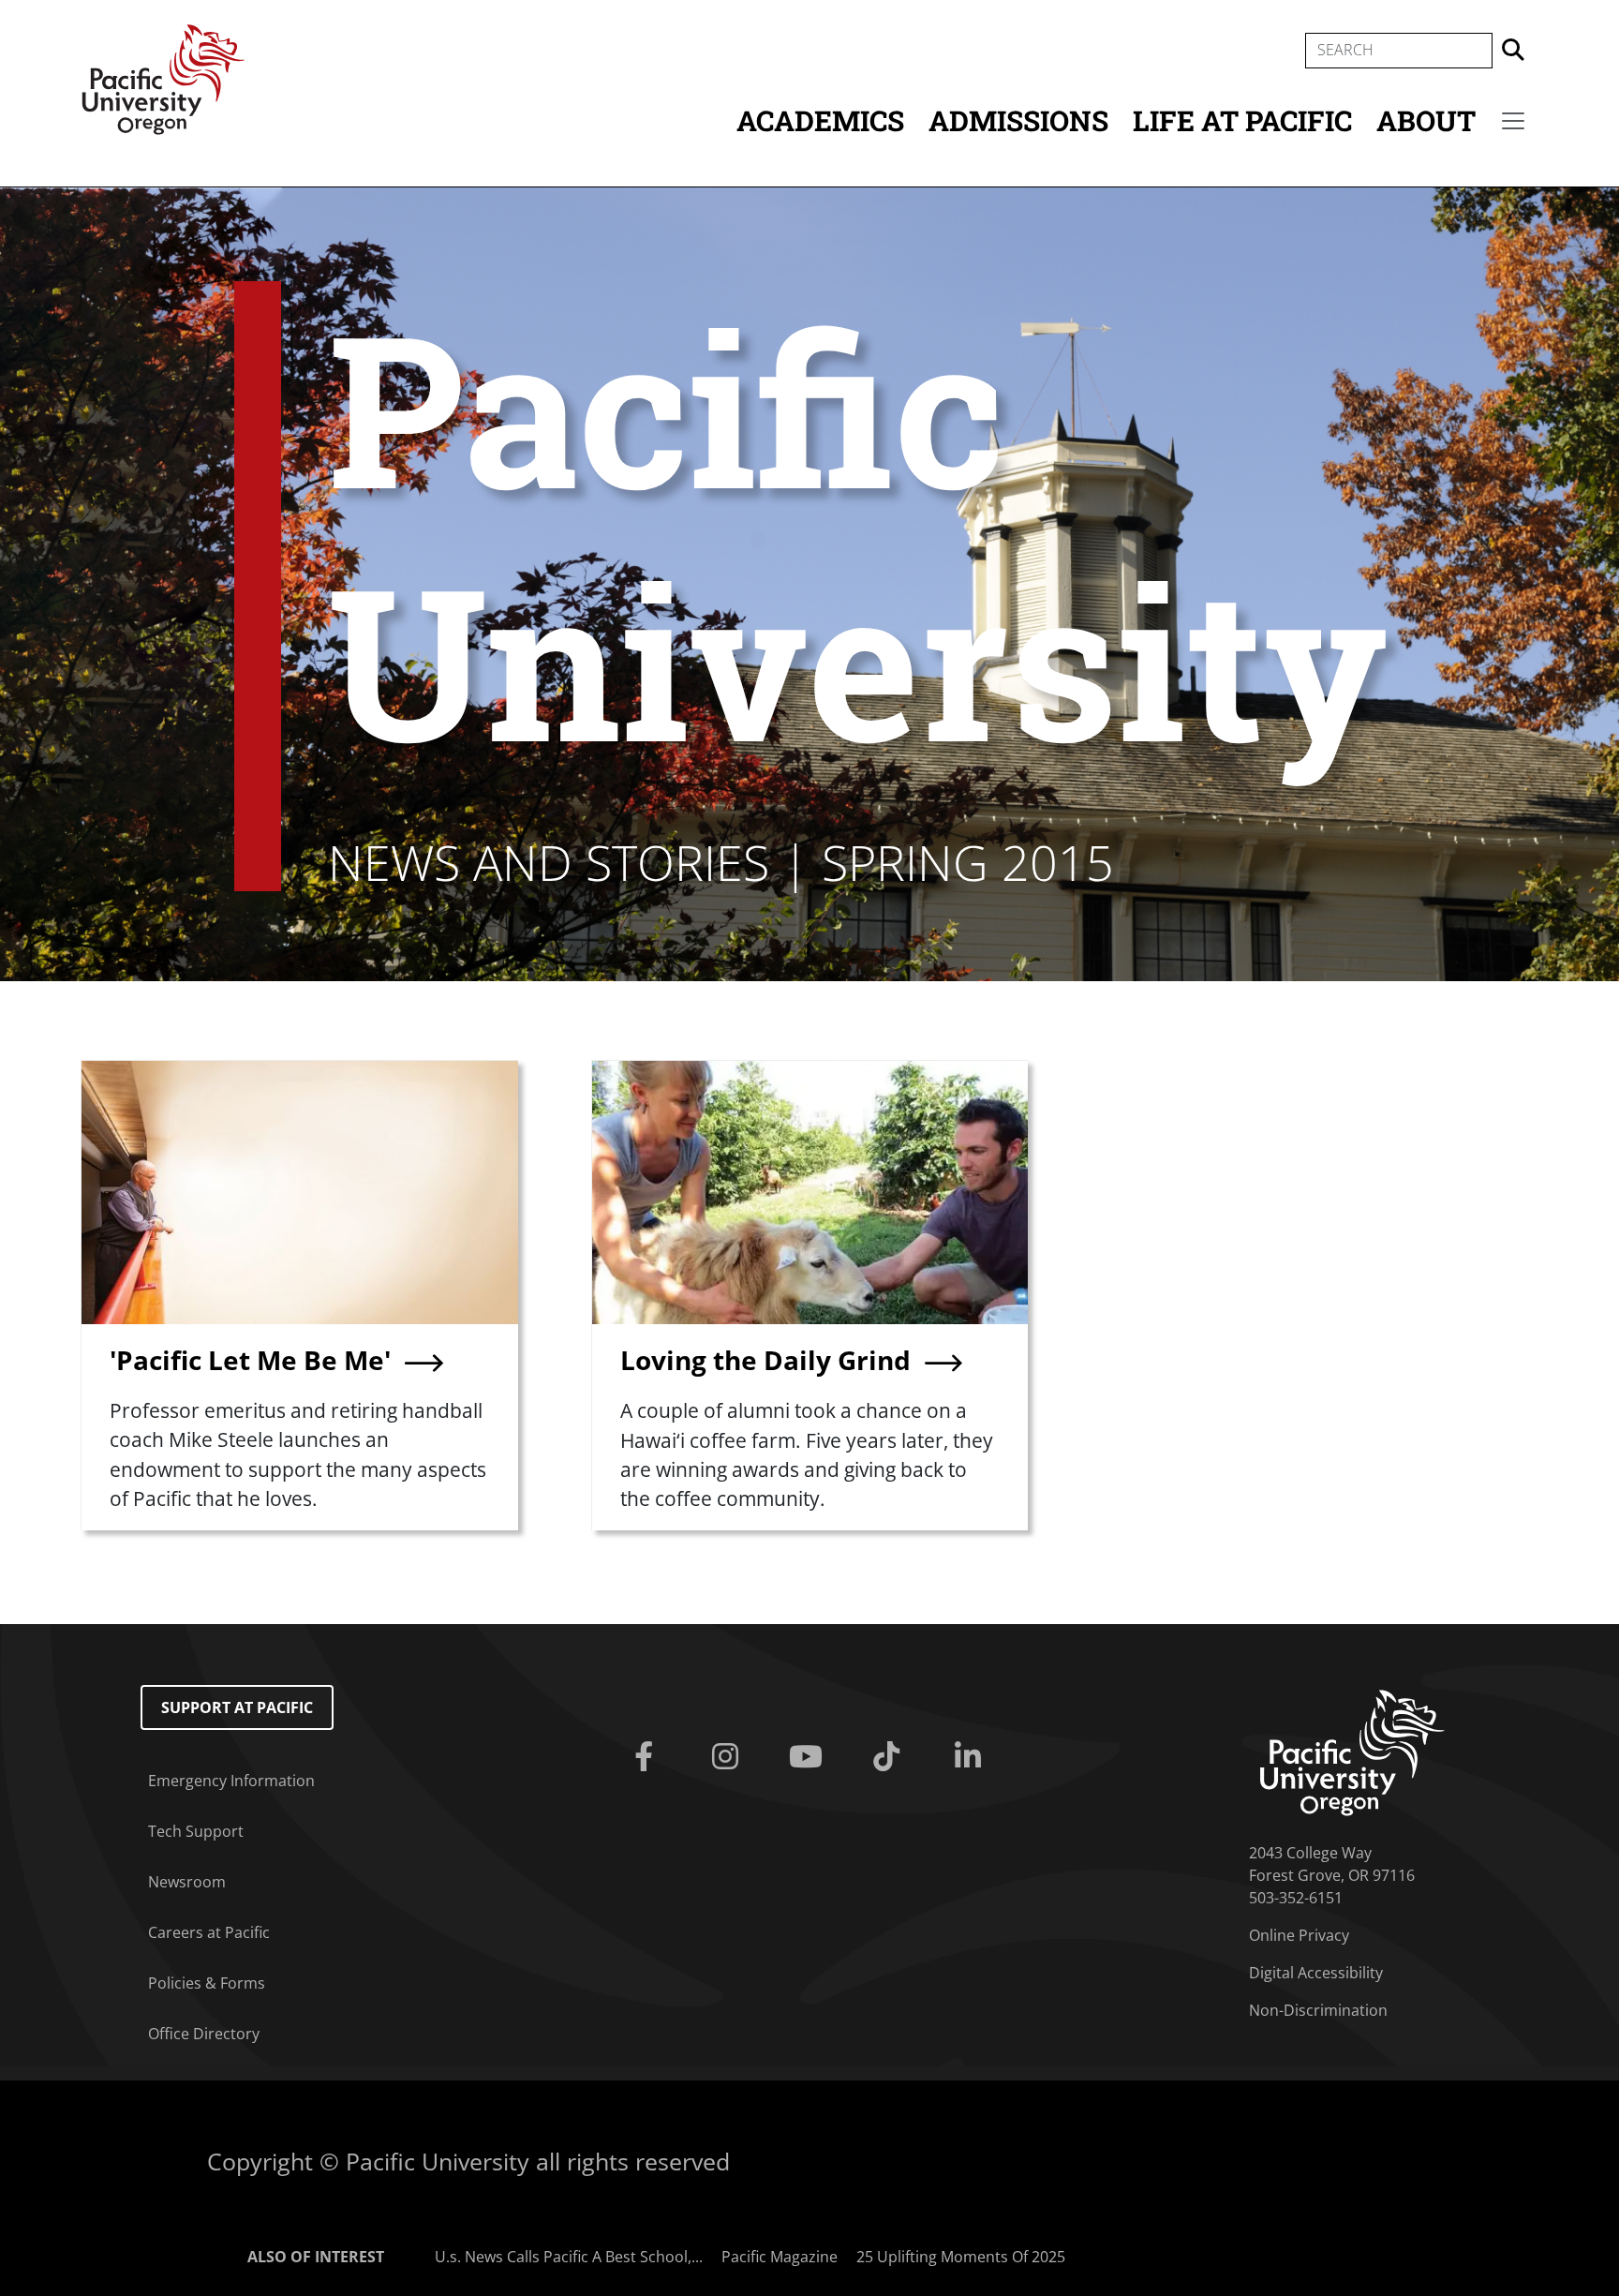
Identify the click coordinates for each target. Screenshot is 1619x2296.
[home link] (1352, 1752)
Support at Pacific (237, 1707)
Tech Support (196, 1831)
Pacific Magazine (780, 2257)
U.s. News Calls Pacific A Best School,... (569, 2257)
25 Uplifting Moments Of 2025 (961, 2257)
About (1426, 120)
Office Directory (204, 2034)
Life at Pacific (1242, 120)
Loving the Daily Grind (765, 1360)
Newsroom (187, 1882)
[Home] (163, 78)
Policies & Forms (207, 1983)
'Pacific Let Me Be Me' (250, 1360)
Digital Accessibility (1316, 1973)
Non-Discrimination (1318, 2010)
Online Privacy (1299, 1935)
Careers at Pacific (209, 1932)
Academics (820, 120)
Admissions (1018, 120)
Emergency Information (231, 1781)
